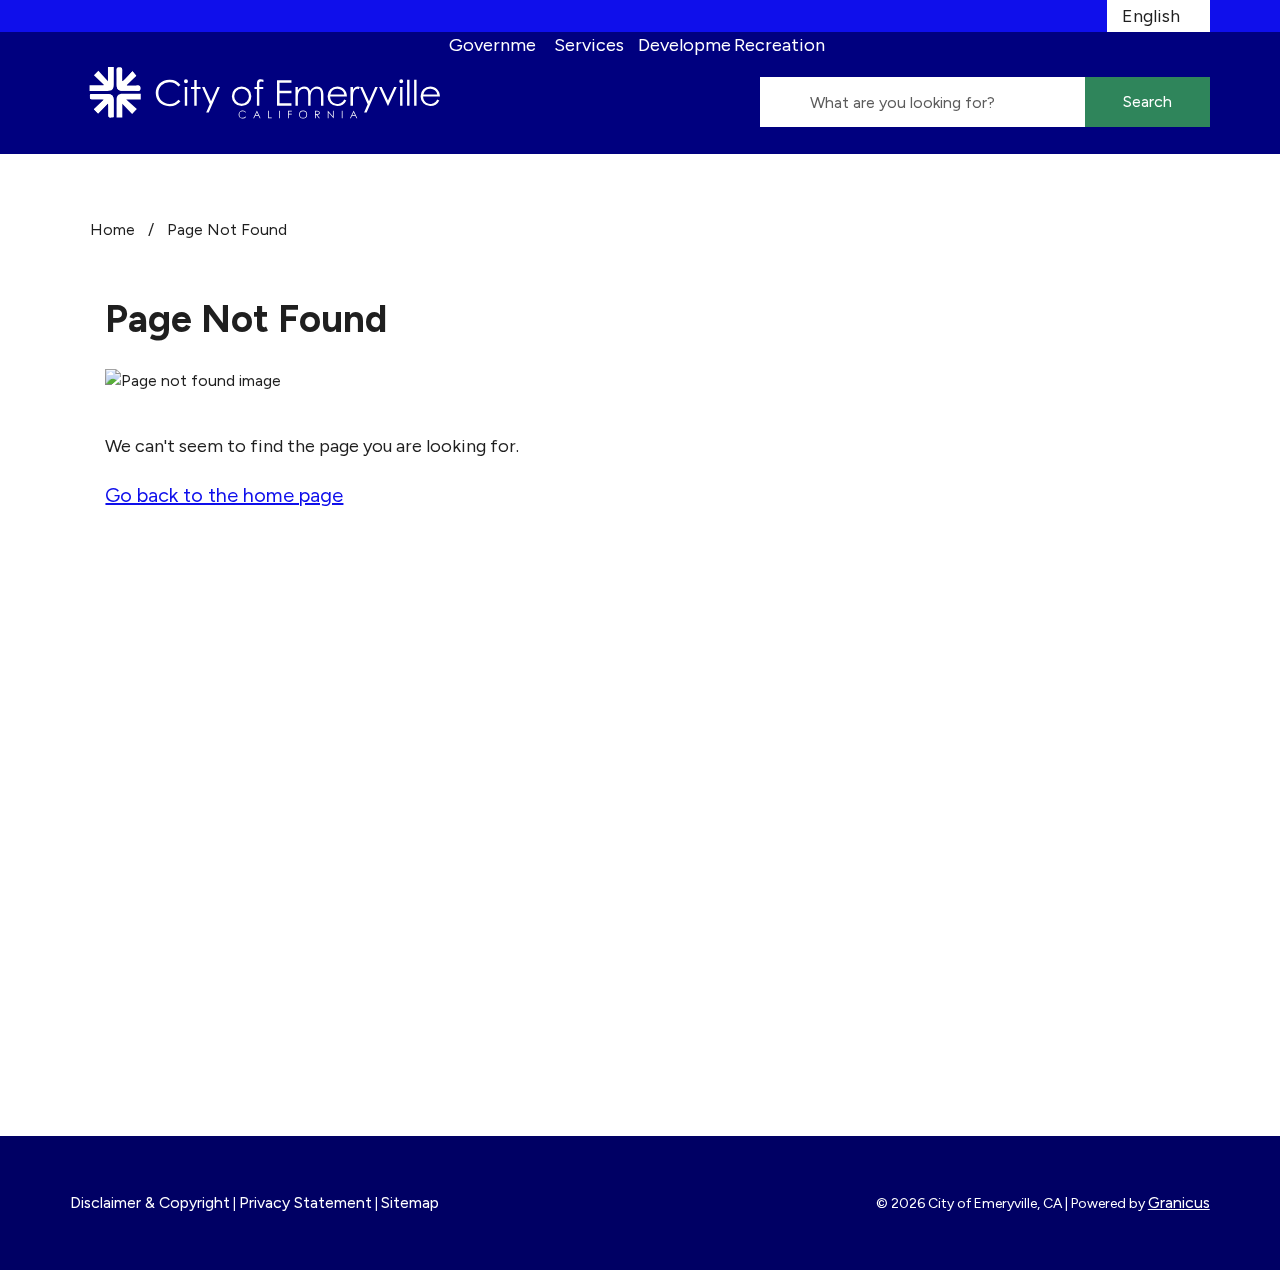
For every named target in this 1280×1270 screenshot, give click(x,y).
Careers (704, 734)
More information (143, 1047)
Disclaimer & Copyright (150, 1202)
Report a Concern (745, 815)
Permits (704, 761)
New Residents (1023, 761)
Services (589, 45)
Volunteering (724, 788)
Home (112, 229)
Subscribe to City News (510, 794)
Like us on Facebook (495, 734)
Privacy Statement (305, 1202)
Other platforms (480, 824)
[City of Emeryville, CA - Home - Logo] (265, 93)
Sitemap (410, 1202)
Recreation (779, 45)
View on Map (122, 825)
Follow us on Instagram (506, 764)
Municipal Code (1025, 788)
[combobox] (1158, 16)
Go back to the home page (224, 495)
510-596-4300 (187, 872)
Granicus (1179, 1202)
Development (684, 45)
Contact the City (1032, 815)
